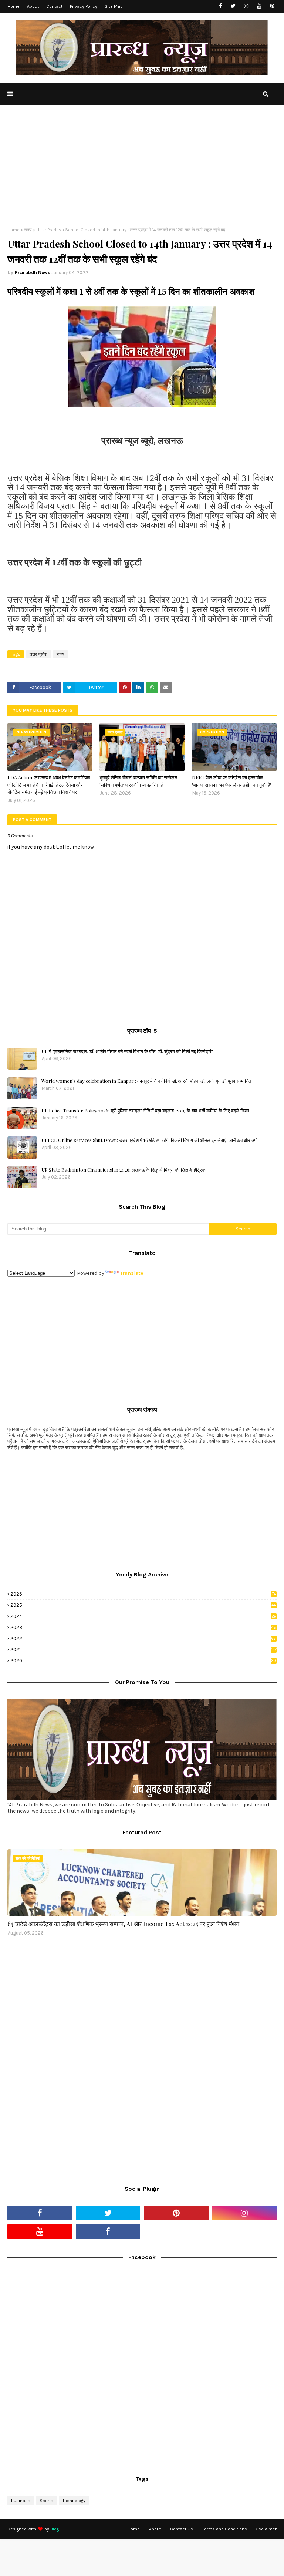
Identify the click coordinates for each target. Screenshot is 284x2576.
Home (13, 6)
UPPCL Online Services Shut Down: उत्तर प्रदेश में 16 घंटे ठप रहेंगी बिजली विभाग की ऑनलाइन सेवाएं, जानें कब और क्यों (149, 1140)
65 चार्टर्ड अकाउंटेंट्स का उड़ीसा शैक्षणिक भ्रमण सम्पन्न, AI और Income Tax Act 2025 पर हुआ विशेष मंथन (123, 1924)
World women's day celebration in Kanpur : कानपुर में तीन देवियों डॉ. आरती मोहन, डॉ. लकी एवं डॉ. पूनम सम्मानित (146, 1081)
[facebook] (220, 6)
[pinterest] (272, 6)
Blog (55, 2529)
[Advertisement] (142, 172)
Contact (54, 6)
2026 (143, 1594)
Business (21, 2501)
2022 (143, 1638)
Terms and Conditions (225, 2529)
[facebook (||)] (108, 2231)
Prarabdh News (33, 273)
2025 (143, 1605)
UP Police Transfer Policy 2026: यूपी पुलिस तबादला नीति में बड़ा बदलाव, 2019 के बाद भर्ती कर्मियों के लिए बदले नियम (145, 1110)
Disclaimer (266, 2529)
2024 (143, 1616)
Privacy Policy (84, 6)
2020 (143, 1661)
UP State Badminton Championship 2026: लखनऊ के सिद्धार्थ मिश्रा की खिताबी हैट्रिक (124, 1170)
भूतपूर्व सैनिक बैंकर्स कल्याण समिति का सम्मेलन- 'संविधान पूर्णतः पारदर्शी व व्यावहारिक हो (139, 781)
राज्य (28, 230)
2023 (143, 1627)
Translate (132, 1273)
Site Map (114, 6)
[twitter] (233, 6)
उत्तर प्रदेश (38, 654)
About (33, 6)
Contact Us (182, 2529)
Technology (74, 2501)
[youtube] (259, 6)
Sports (46, 2501)
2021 (143, 1650)
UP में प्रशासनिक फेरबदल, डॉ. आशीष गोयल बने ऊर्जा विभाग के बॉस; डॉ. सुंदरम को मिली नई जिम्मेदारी (127, 1051)
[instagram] (246, 6)
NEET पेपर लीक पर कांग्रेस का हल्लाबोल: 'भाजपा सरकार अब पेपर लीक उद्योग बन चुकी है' (231, 781)
